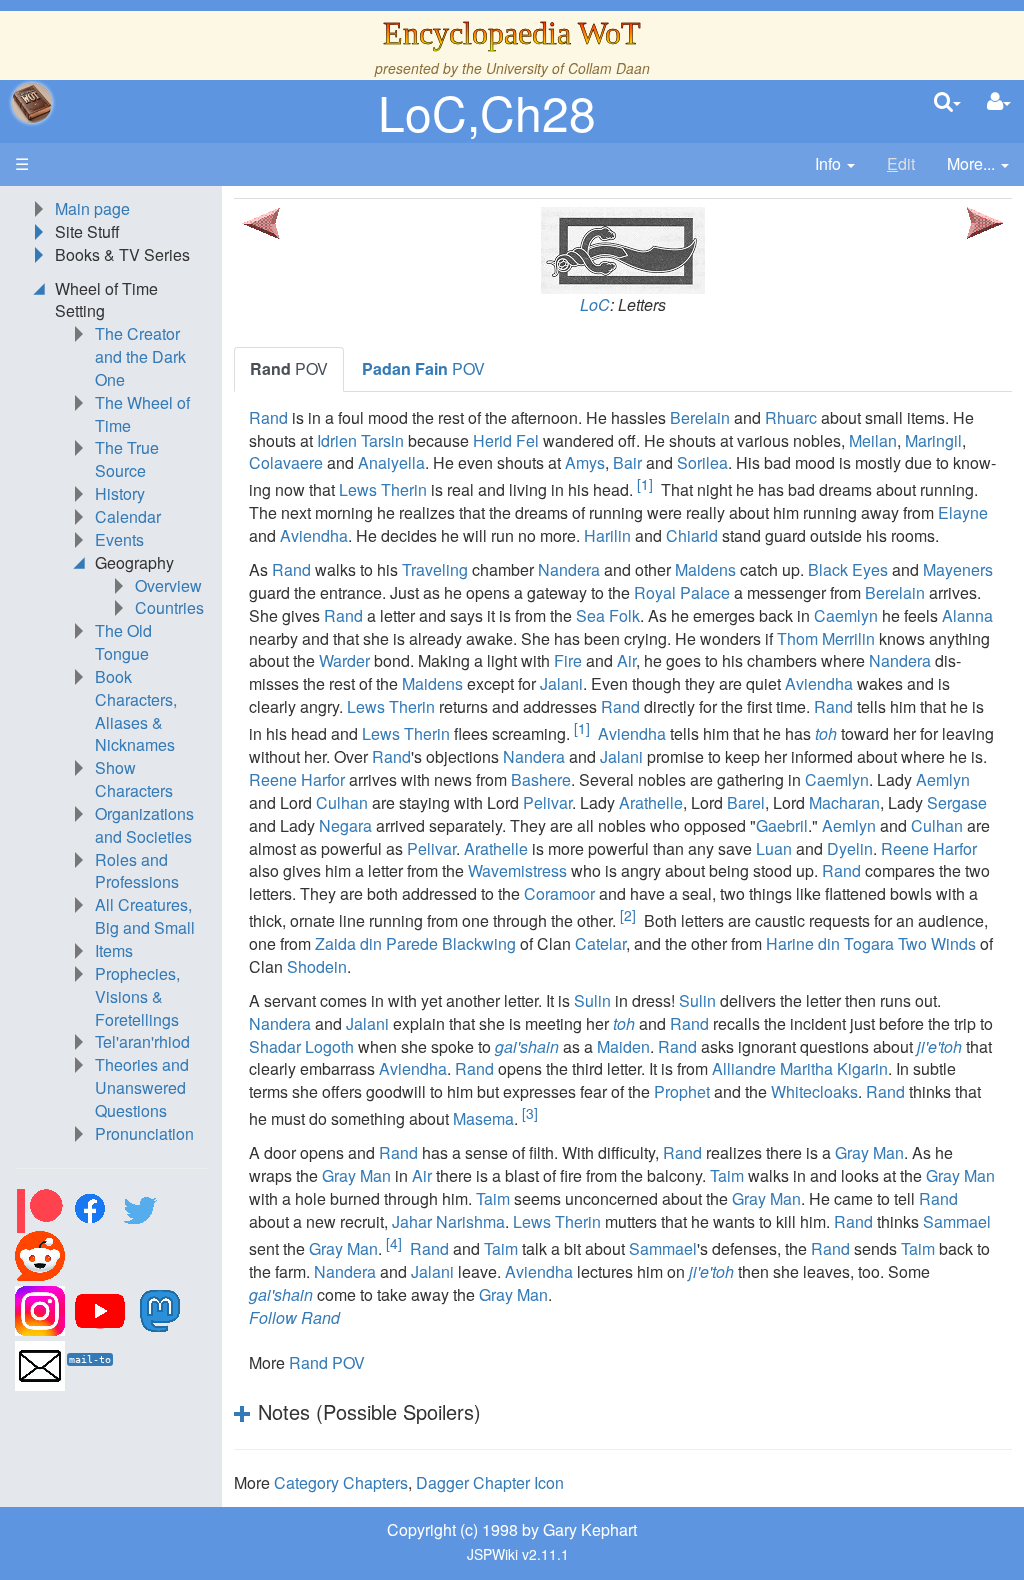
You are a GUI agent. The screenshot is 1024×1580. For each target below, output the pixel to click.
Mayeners (958, 569)
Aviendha (314, 535)
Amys (585, 462)
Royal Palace (682, 592)
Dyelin (850, 848)
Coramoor (559, 893)
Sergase (957, 802)
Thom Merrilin (826, 638)
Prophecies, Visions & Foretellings (137, 996)
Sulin (592, 1000)
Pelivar (547, 802)
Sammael (957, 1221)
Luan (774, 848)
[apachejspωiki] (32, 103)
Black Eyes (848, 569)
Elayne (963, 512)
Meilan (873, 440)
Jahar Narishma (448, 1221)
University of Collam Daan (568, 68)
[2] (628, 915)
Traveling (435, 569)
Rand (268, 417)
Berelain (700, 417)
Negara (345, 825)
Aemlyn (943, 779)
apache (32, 103)
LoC (595, 304)
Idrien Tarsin (360, 440)
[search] (947, 102)
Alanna (967, 615)
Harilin (607, 535)
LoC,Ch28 (487, 111)
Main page (92, 208)
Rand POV (327, 1362)
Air (626, 660)
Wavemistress (517, 870)
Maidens (705, 569)
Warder (344, 660)
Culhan (342, 802)
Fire (568, 660)
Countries (169, 607)
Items (114, 950)
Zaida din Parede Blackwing (415, 943)
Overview (168, 585)
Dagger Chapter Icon (490, 1482)
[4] (394, 1243)
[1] (645, 484)
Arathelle (651, 802)
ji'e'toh (939, 1046)
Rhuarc (791, 417)
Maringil (933, 440)
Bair (627, 462)
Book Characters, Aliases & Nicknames (136, 711)
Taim (727, 1175)
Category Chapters (341, 1482)
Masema (483, 1118)
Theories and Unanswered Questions (142, 1087)
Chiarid (692, 535)
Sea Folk (608, 615)
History (120, 493)
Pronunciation (144, 1133)
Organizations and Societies (144, 825)
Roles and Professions (137, 871)
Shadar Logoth (301, 1046)
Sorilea (702, 462)
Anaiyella (391, 462)
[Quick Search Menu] (947, 102)
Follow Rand (294, 1317)
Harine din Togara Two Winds (871, 943)
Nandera (569, 569)
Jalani (561, 683)
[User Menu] (999, 102)
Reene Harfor (297, 779)
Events (119, 539)
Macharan (844, 802)
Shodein (317, 966)
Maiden (623, 1046)
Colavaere (286, 462)
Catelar (600, 943)
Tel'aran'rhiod (142, 1041)
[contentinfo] (835, 164)
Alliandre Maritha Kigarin (800, 1068)
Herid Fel (506, 440)
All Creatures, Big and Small (145, 916)
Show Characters (134, 779)
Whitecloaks (814, 1091)
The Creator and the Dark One (140, 356)
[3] (530, 1113)
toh (826, 733)
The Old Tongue (123, 642)
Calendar (128, 516)
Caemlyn (846, 615)
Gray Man (869, 1152)
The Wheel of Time (142, 414)
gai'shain (527, 1046)
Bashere (541, 779)
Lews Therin (383, 490)
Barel (746, 802)
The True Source (127, 459)
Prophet (682, 1091)
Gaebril (782, 825)
